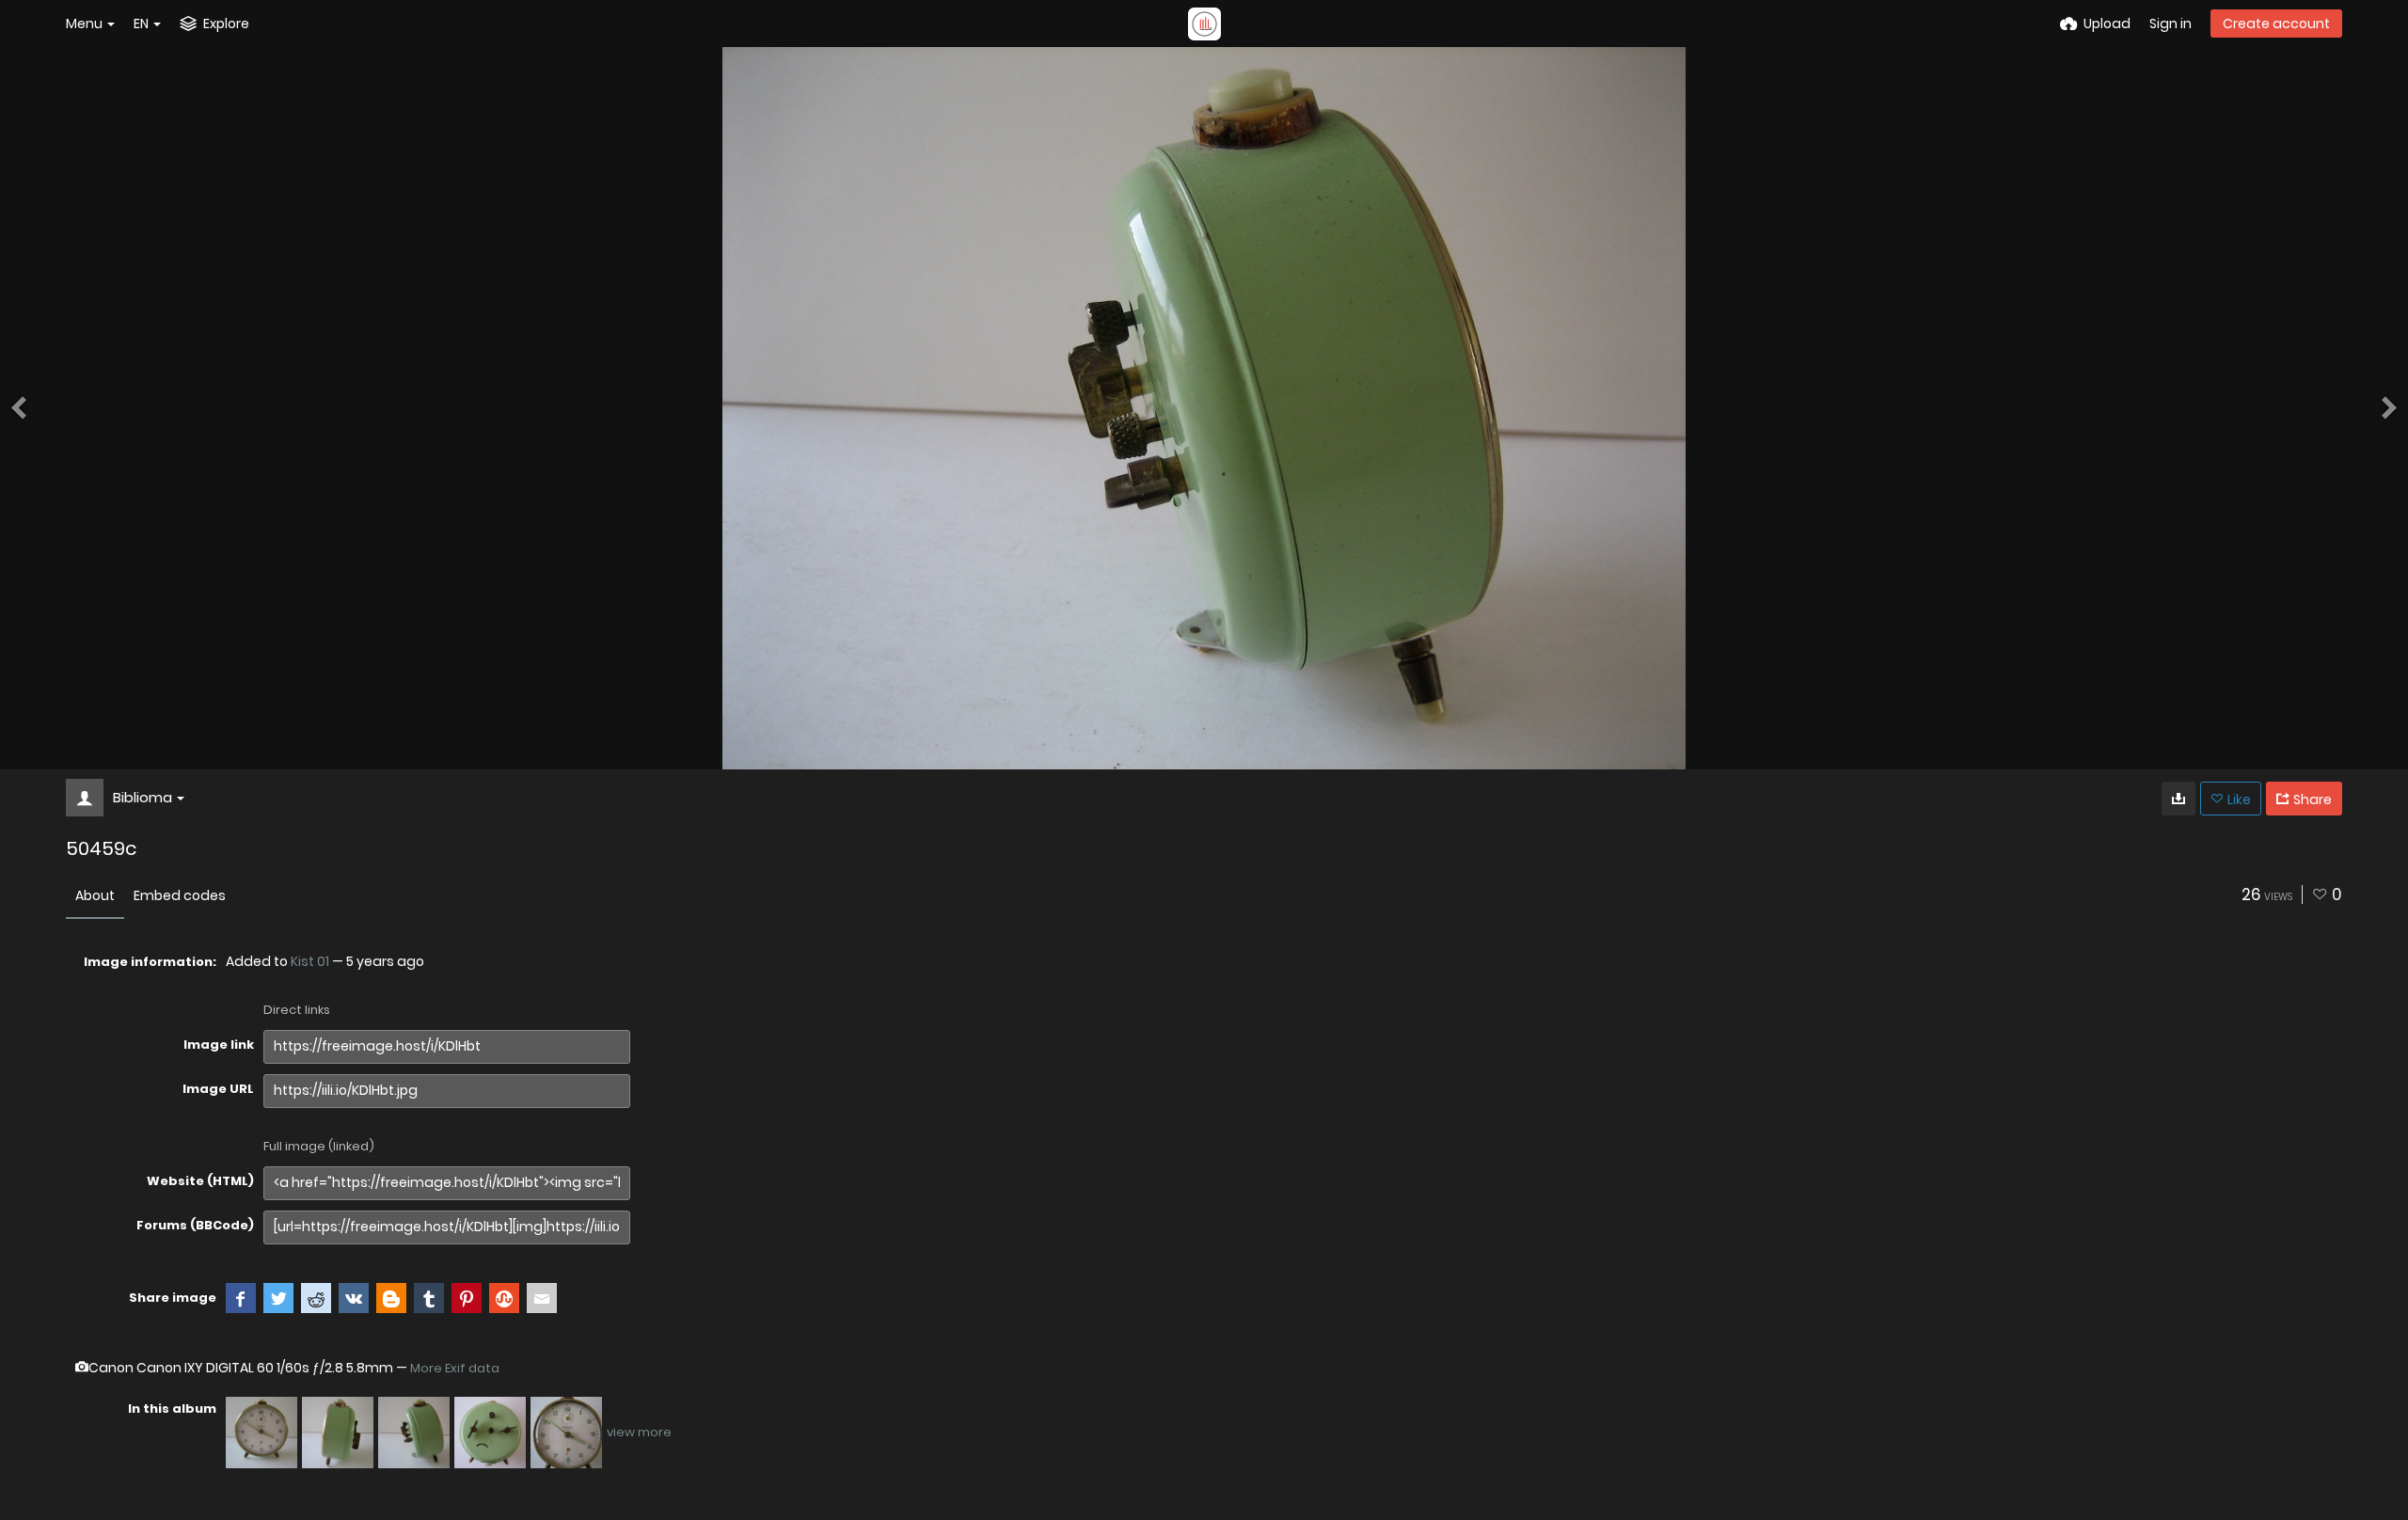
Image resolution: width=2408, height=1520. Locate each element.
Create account (2276, 24)
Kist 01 (310, 961)
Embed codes (180, 895)
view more (639, 1432)
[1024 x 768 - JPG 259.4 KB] (2178, 799)
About (95, 895)
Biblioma (143, 797)
